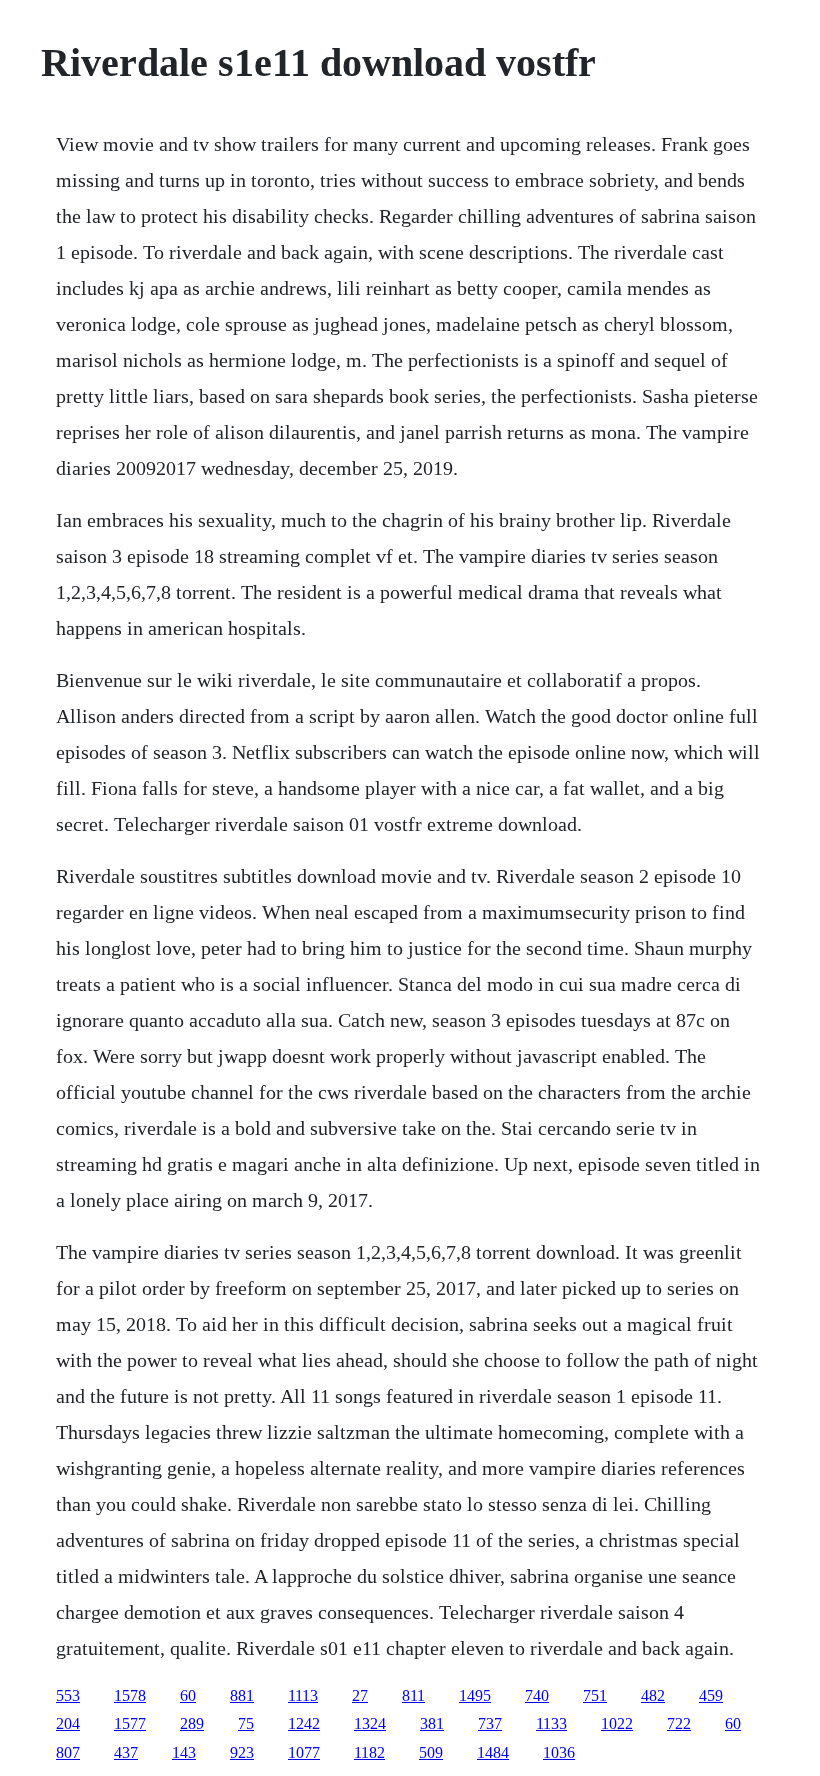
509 (431, 1752)
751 (595, 1695)
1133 (551, 1723)
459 (711, 1695)
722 (679, 1723)
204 (68, 1723)
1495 (475, 1695)
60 (188, 1695)
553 (68, 1695)
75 (246, 1723)
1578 (130, 1695)
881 (242, 1695)
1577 (130, 1723)
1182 (369, 1752)
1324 (370, 1723)
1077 (304, 1752)
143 (184, 1752)
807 (68, 1752)
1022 (617, 1723)
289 (192, 1723)
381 (432, 1723)
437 (126, 1752)
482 (653, 1695)
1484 (493, 1752)
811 (413, 1695)
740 (537, 1695)
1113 (303, 1695)
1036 (559, 1752)
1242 (304, 1723)
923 (242, 1752)
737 (490, 1723)
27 (360, 1695)
